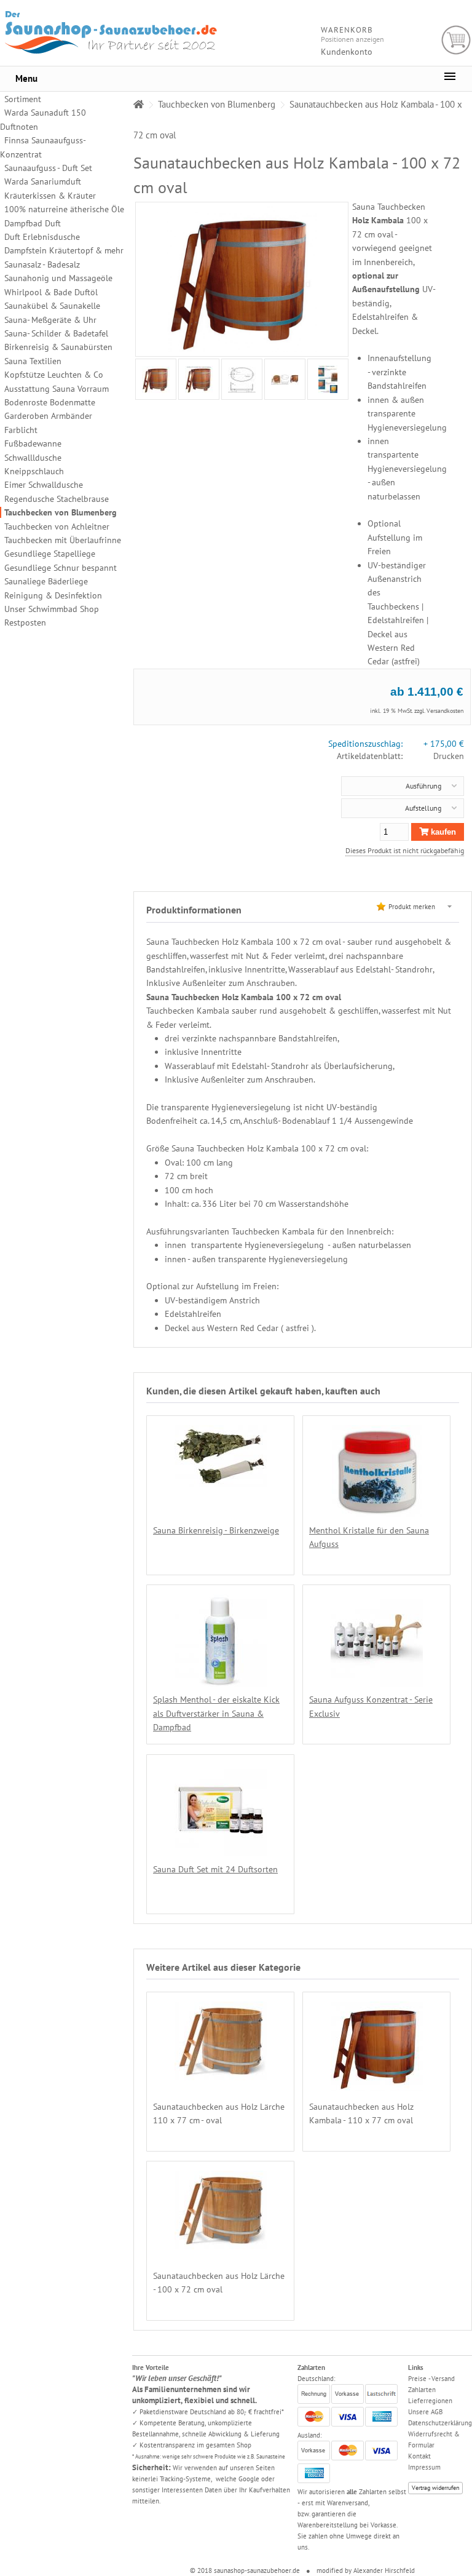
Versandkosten (445, 711)
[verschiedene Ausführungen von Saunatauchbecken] (328, 379)
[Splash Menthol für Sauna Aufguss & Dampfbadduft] (221, 1680)
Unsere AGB (425, 2412)
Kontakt (419, 2456)
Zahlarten (422, 2390)
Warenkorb (456, 40)
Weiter (135, 379)
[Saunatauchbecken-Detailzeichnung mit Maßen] (242, 380)
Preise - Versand (431, 2379)
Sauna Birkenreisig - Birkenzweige (216, 1530)
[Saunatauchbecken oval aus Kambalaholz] (156, 380)
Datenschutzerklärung (440, 2423)
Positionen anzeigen (352, 39)
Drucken (449, 756)
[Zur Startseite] (139, 104)
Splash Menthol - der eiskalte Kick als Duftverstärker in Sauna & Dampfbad (216, 1713)
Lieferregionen (430, 2401)
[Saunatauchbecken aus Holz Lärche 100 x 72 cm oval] (221, 2243)
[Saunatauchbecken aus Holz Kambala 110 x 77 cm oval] (377, 2083)
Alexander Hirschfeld (384, 2570)
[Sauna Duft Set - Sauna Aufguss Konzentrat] (221, 1849)
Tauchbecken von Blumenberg (61, 512)
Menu (26, 78)
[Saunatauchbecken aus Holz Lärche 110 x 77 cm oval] (221, 2073)
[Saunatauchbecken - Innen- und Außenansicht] (285, 380)
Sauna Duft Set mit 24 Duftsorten (215, 1869)
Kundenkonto (347, 52)
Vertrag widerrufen (435, 2488)
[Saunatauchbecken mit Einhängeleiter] (199, 380)
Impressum (424, 2467)
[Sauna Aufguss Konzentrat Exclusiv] (377, 1680)
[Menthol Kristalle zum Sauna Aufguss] (377, 1511)
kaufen (442, 832)
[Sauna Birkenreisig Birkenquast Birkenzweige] (221, 1480)
